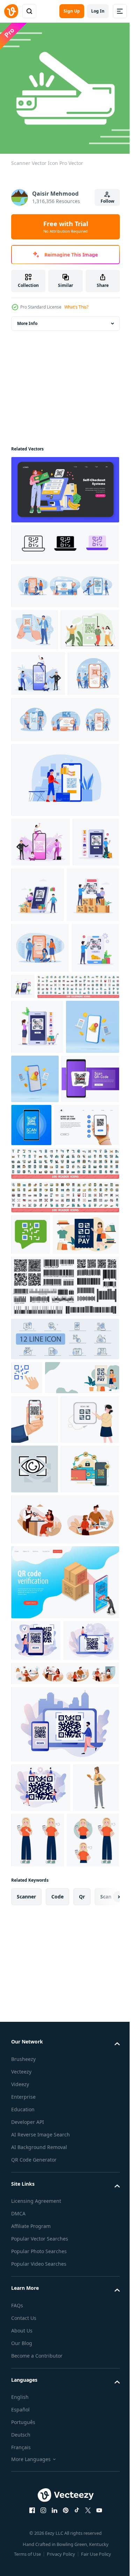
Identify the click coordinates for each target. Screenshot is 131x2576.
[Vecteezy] (11, 11)
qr (82, 2412)
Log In (98, 11)
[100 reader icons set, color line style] (64, 1407)
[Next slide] (103, 2412)
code (57, 2412)
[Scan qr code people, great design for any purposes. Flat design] (38, 710)
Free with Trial (66, 227)
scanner (26, 2412)
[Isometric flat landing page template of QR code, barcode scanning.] (64, 2000)
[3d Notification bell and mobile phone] (38, 1270)
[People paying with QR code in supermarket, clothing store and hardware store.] (34, 974)
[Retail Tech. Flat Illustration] (64, 484)
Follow (107, 201)
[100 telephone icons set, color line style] (52, 1175)
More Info (27, 318)
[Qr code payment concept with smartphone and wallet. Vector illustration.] (40, 1887)
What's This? (76, 307)
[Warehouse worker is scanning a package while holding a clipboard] (34, 2297)
